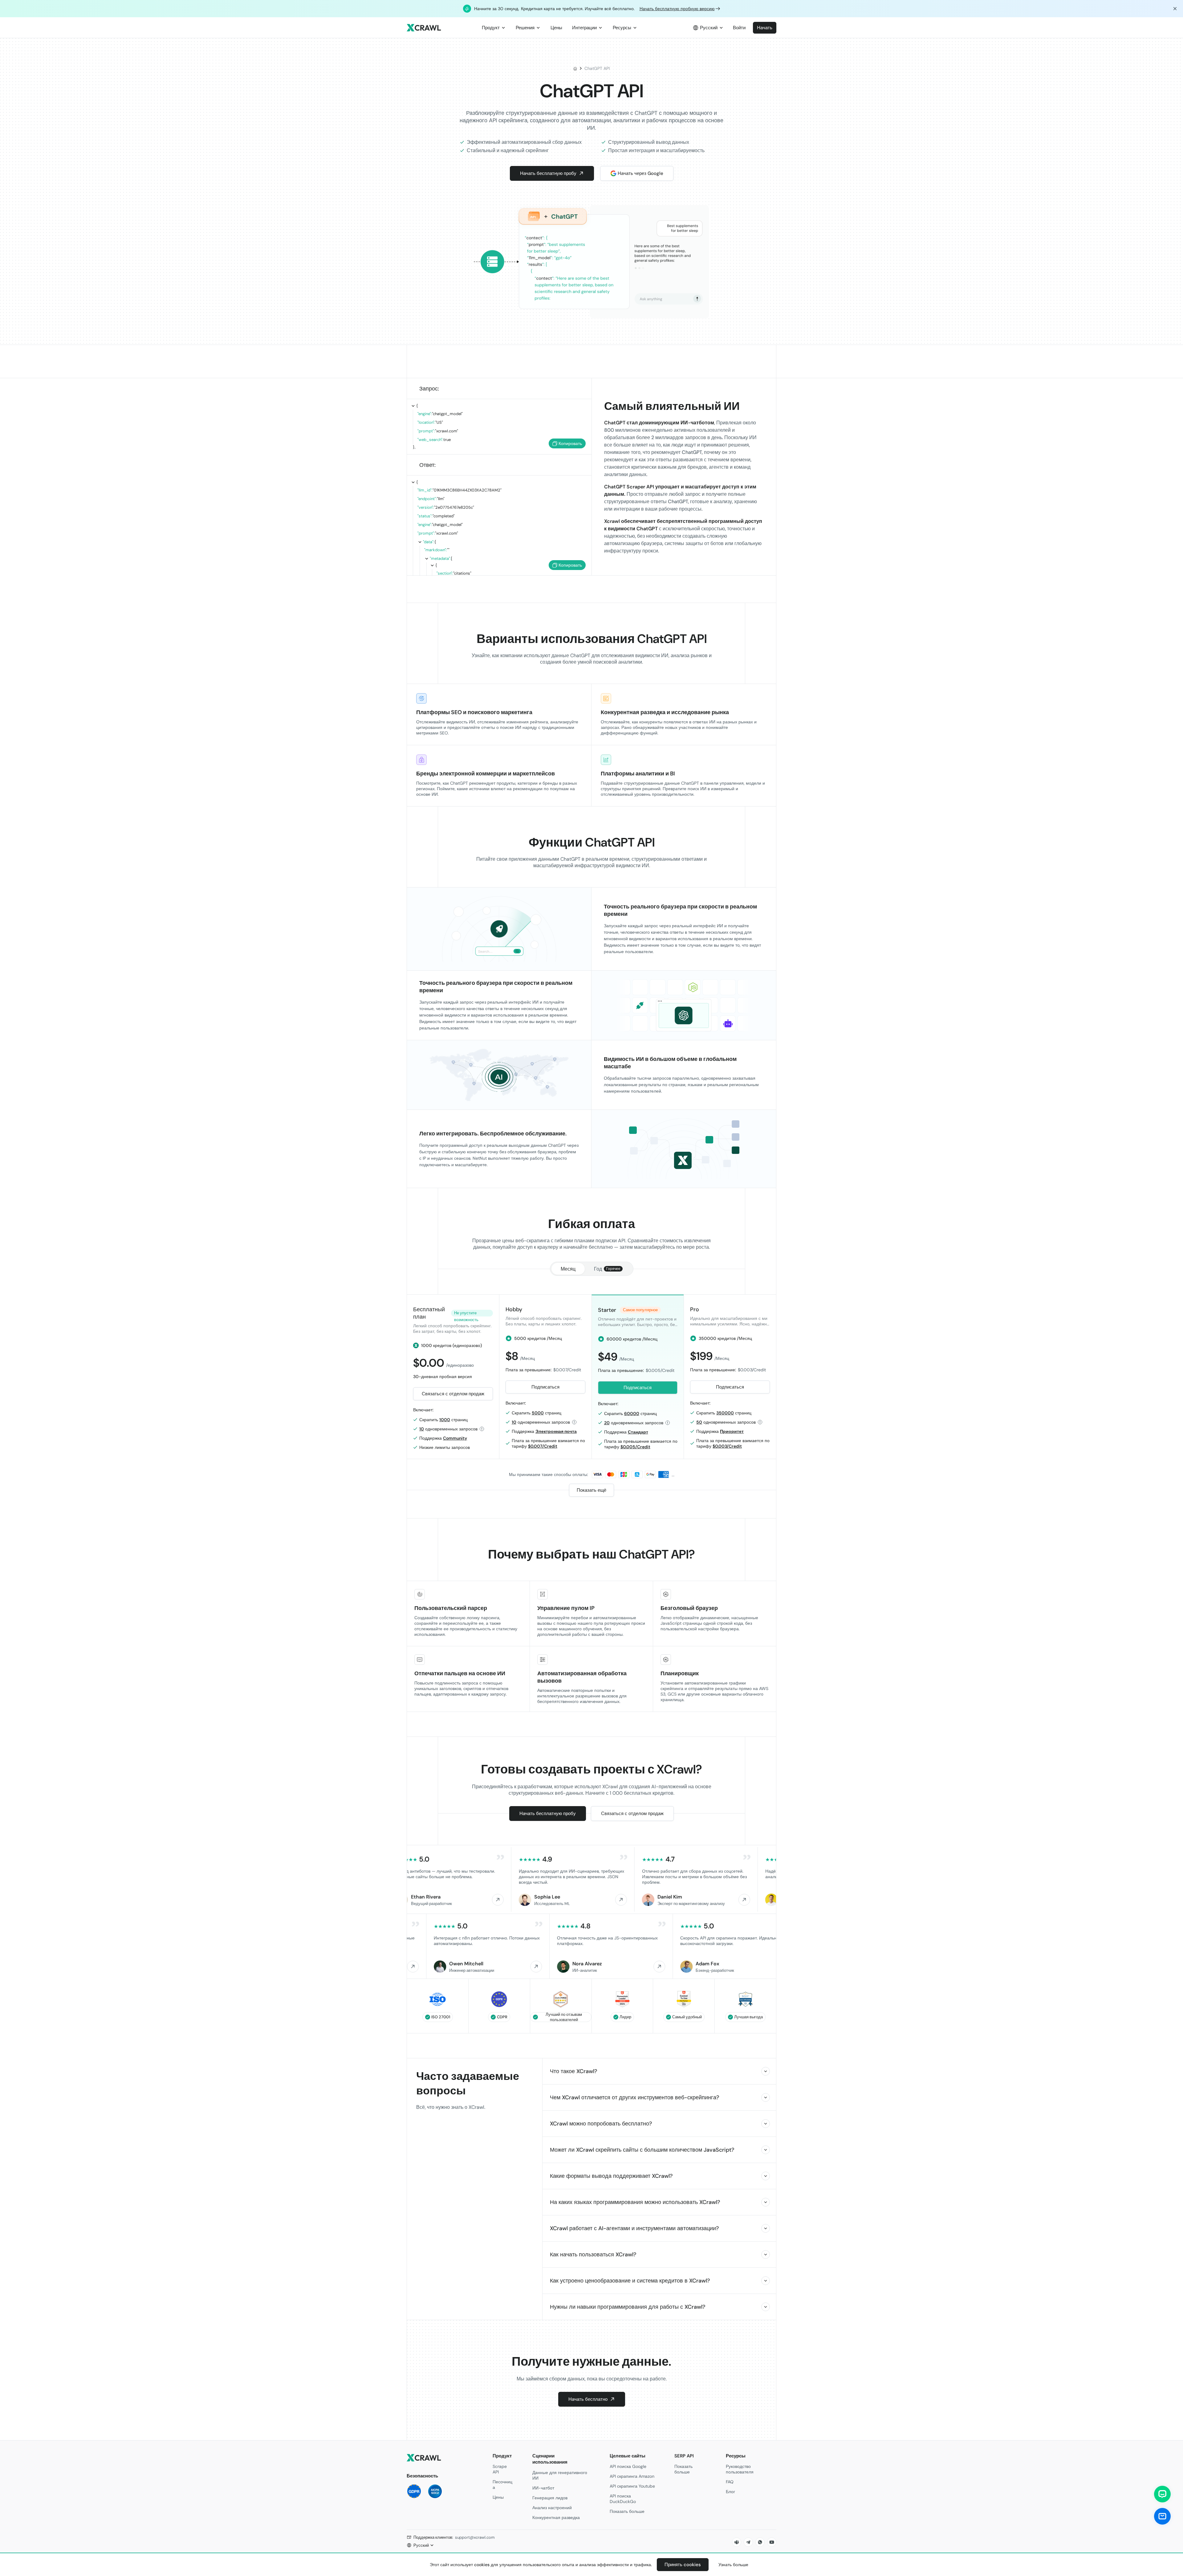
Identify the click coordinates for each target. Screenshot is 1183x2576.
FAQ (730, 2482)
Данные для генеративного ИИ (560, 2475)
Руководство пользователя (740, 2469)
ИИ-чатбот (543, 2488)
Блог (730, 2492)
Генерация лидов (550, 2498)
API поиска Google (628, 2466)
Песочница (502, 2485)
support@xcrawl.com (475, 2537)
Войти (739, 28)
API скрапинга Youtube (632, 2486)
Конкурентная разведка (556, 2517)
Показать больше (627, 2511)
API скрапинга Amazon (632, 2476)
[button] (453, 1394)
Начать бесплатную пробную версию (677, 9)
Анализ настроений (552, 2508)
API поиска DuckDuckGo (623, 2499)
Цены (498, 2497)
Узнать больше (733, 2565)
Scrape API (500, 2469)
